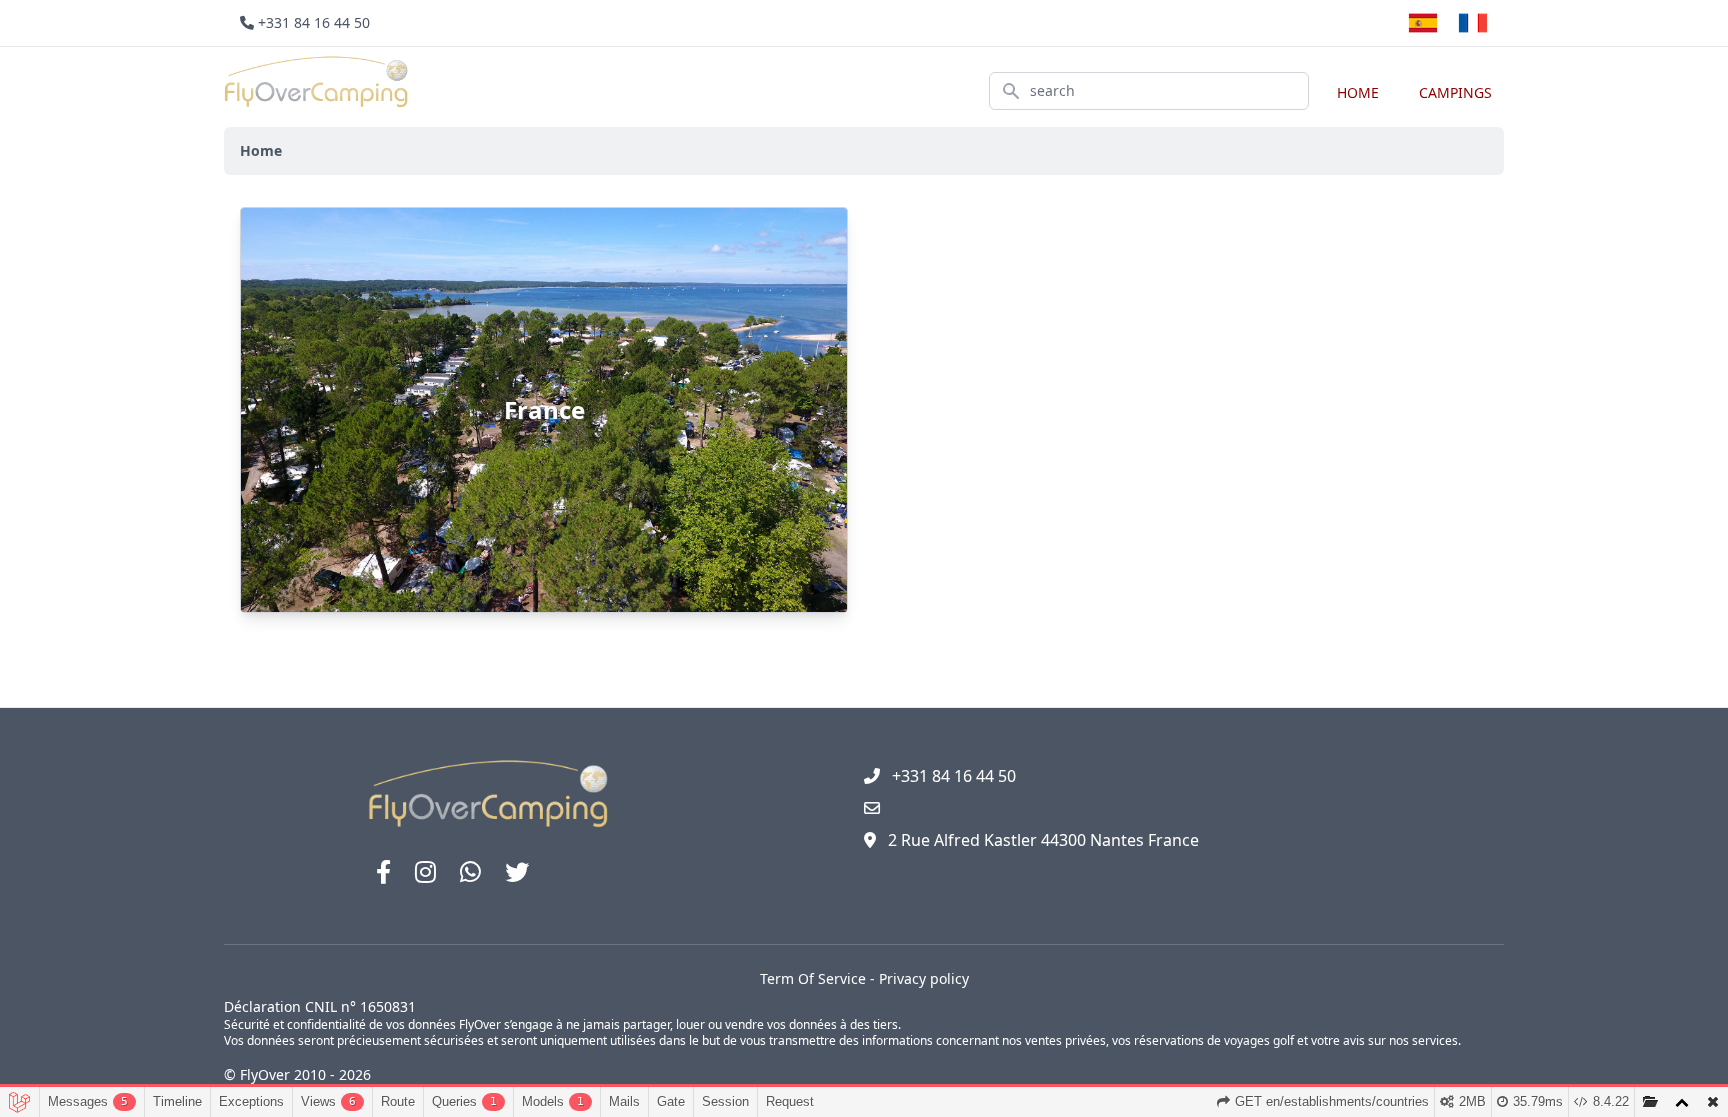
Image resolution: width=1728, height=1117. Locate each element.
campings (1455, 92)
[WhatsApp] (470, 872)
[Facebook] (383, 872)
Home (1358, 92)
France (544, 409)
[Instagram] (425, 872)
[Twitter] (517, 872)
